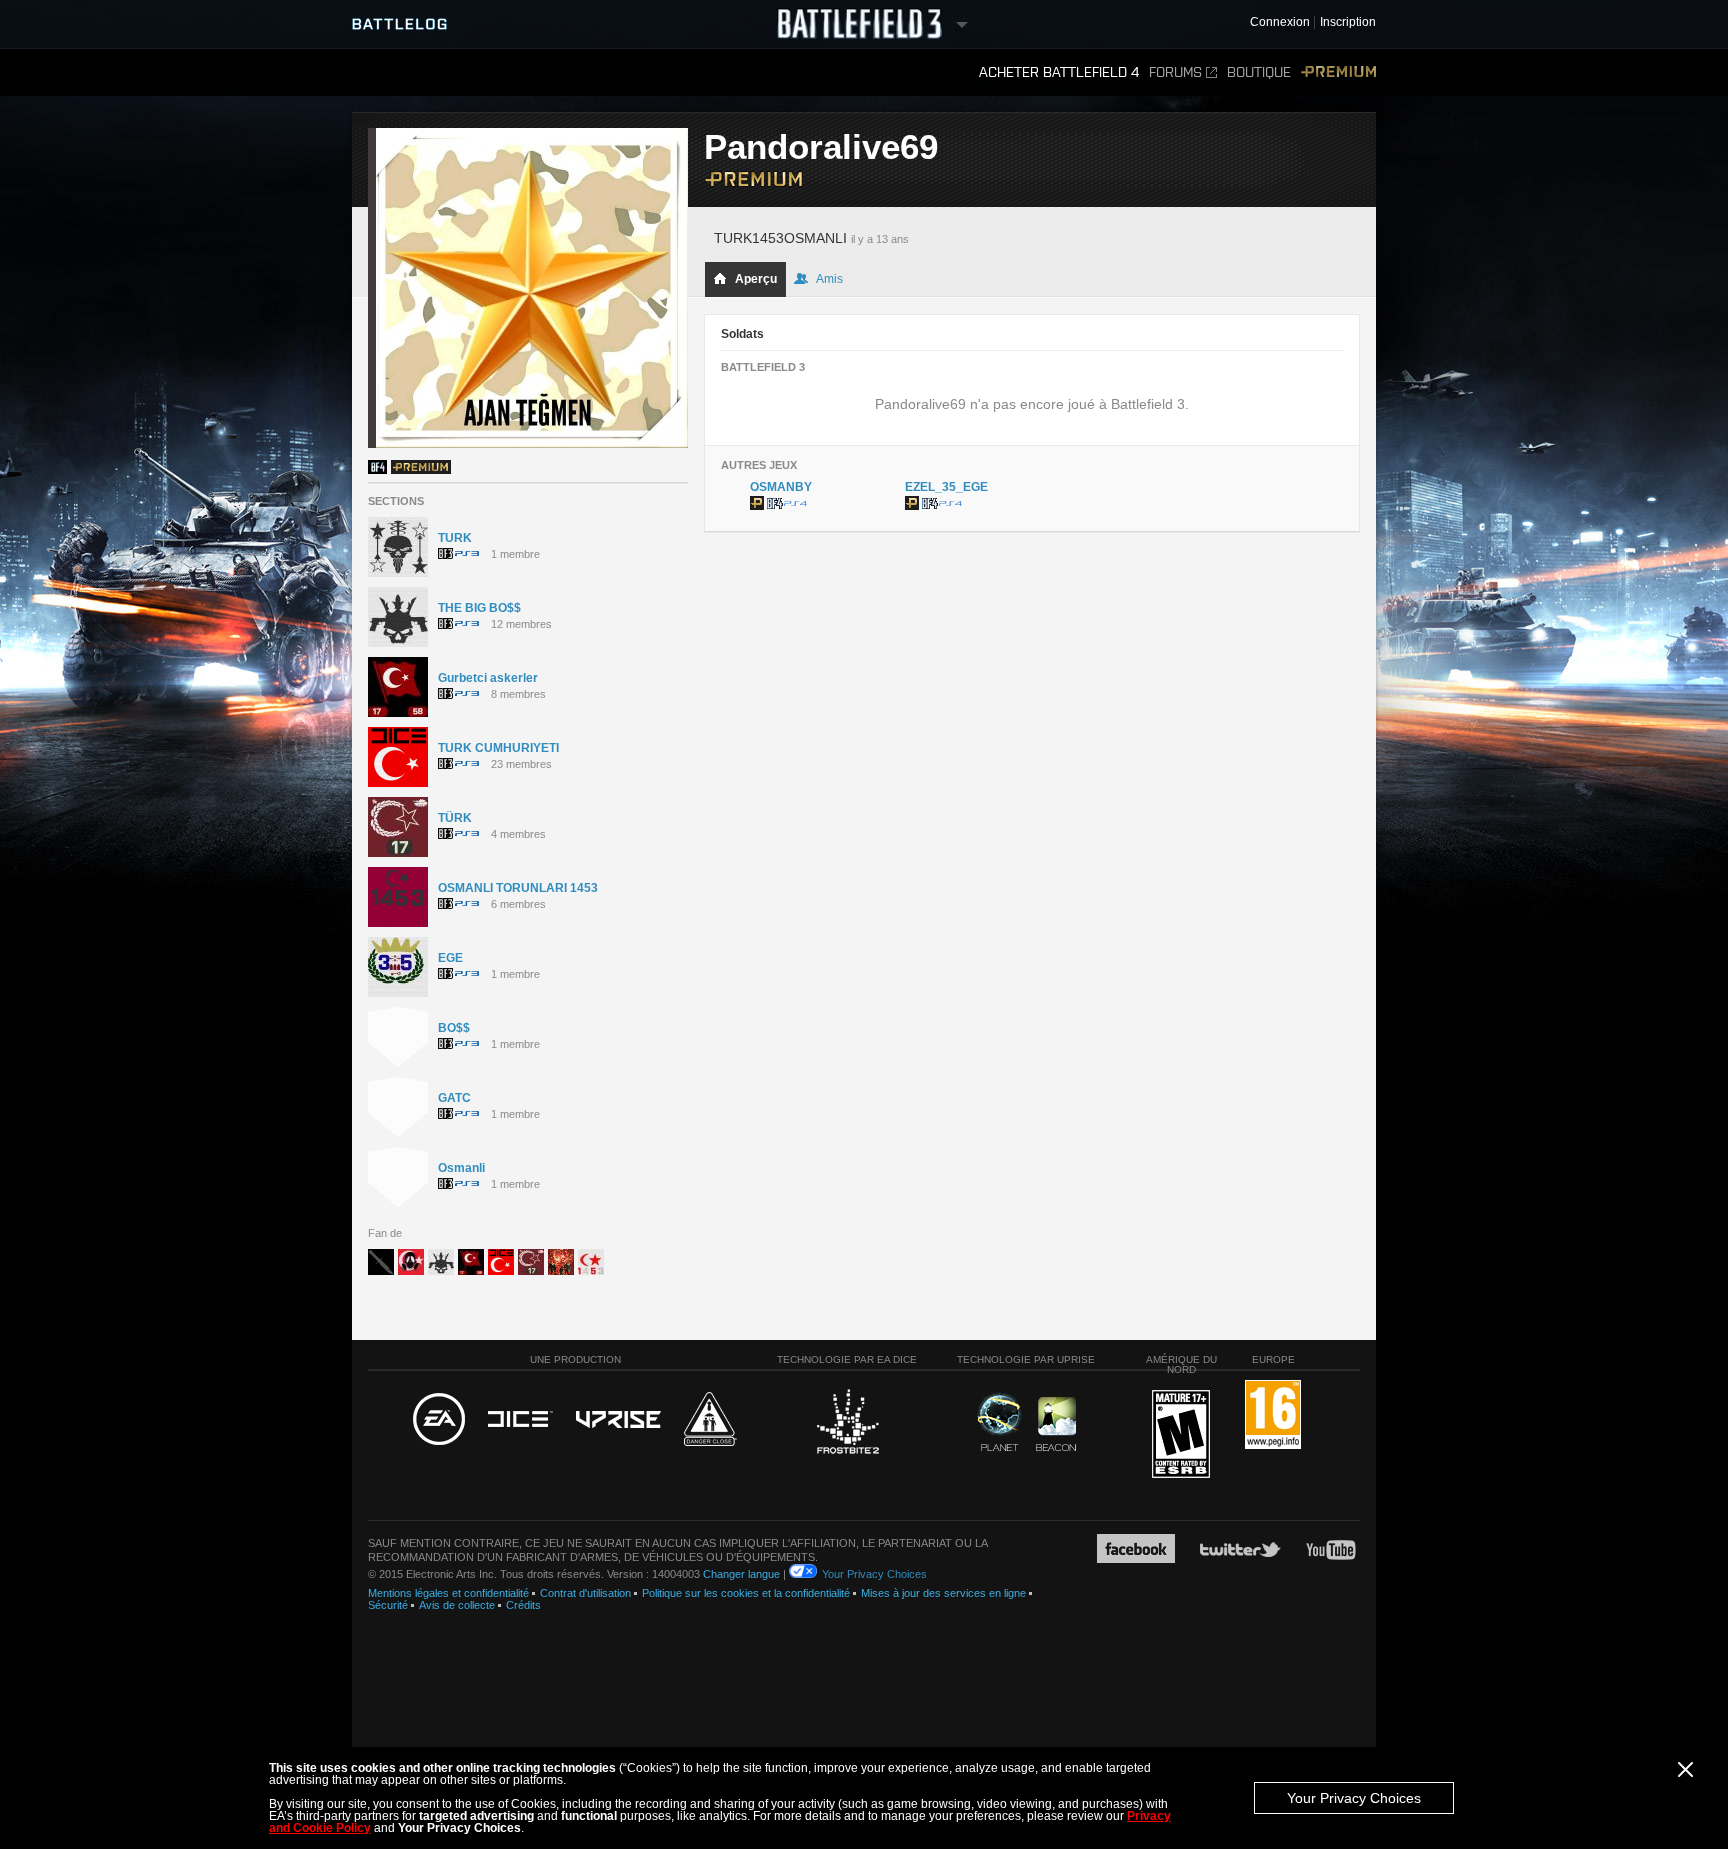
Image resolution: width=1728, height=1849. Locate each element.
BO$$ (454, 1028)
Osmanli (461, 1168)
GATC (454, 1098)
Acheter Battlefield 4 (1059, 72)
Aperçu (756, 279)
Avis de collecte (457, 1605)
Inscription (1348, 22)
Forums (1175, 72)
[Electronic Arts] (439, 1420)
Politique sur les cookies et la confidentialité (746, 1593)
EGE (450, 958)
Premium (1338, 72)
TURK (455, 538)
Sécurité (388, 1605)
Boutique (1259, 72)
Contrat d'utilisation (585, 1593)
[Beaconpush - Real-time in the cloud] (1056, 1425)
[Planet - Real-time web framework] (999, 1422)
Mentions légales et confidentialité (448, 1593)
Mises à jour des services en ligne (943, 1593)
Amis (829, 279)
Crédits (523, 1605)
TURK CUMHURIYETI (498, 748)
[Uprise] (618, 1420)
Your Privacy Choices (1354, 1798)
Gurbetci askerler (488, 678)
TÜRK (455, 818)
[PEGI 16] (1273, 1415)
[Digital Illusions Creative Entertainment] (520, 1420)
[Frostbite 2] (847, 1424)
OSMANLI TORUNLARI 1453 (518, 888)
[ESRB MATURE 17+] (1181, 1435)
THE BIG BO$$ (479, 608)
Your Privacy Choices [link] (874, 1574)
